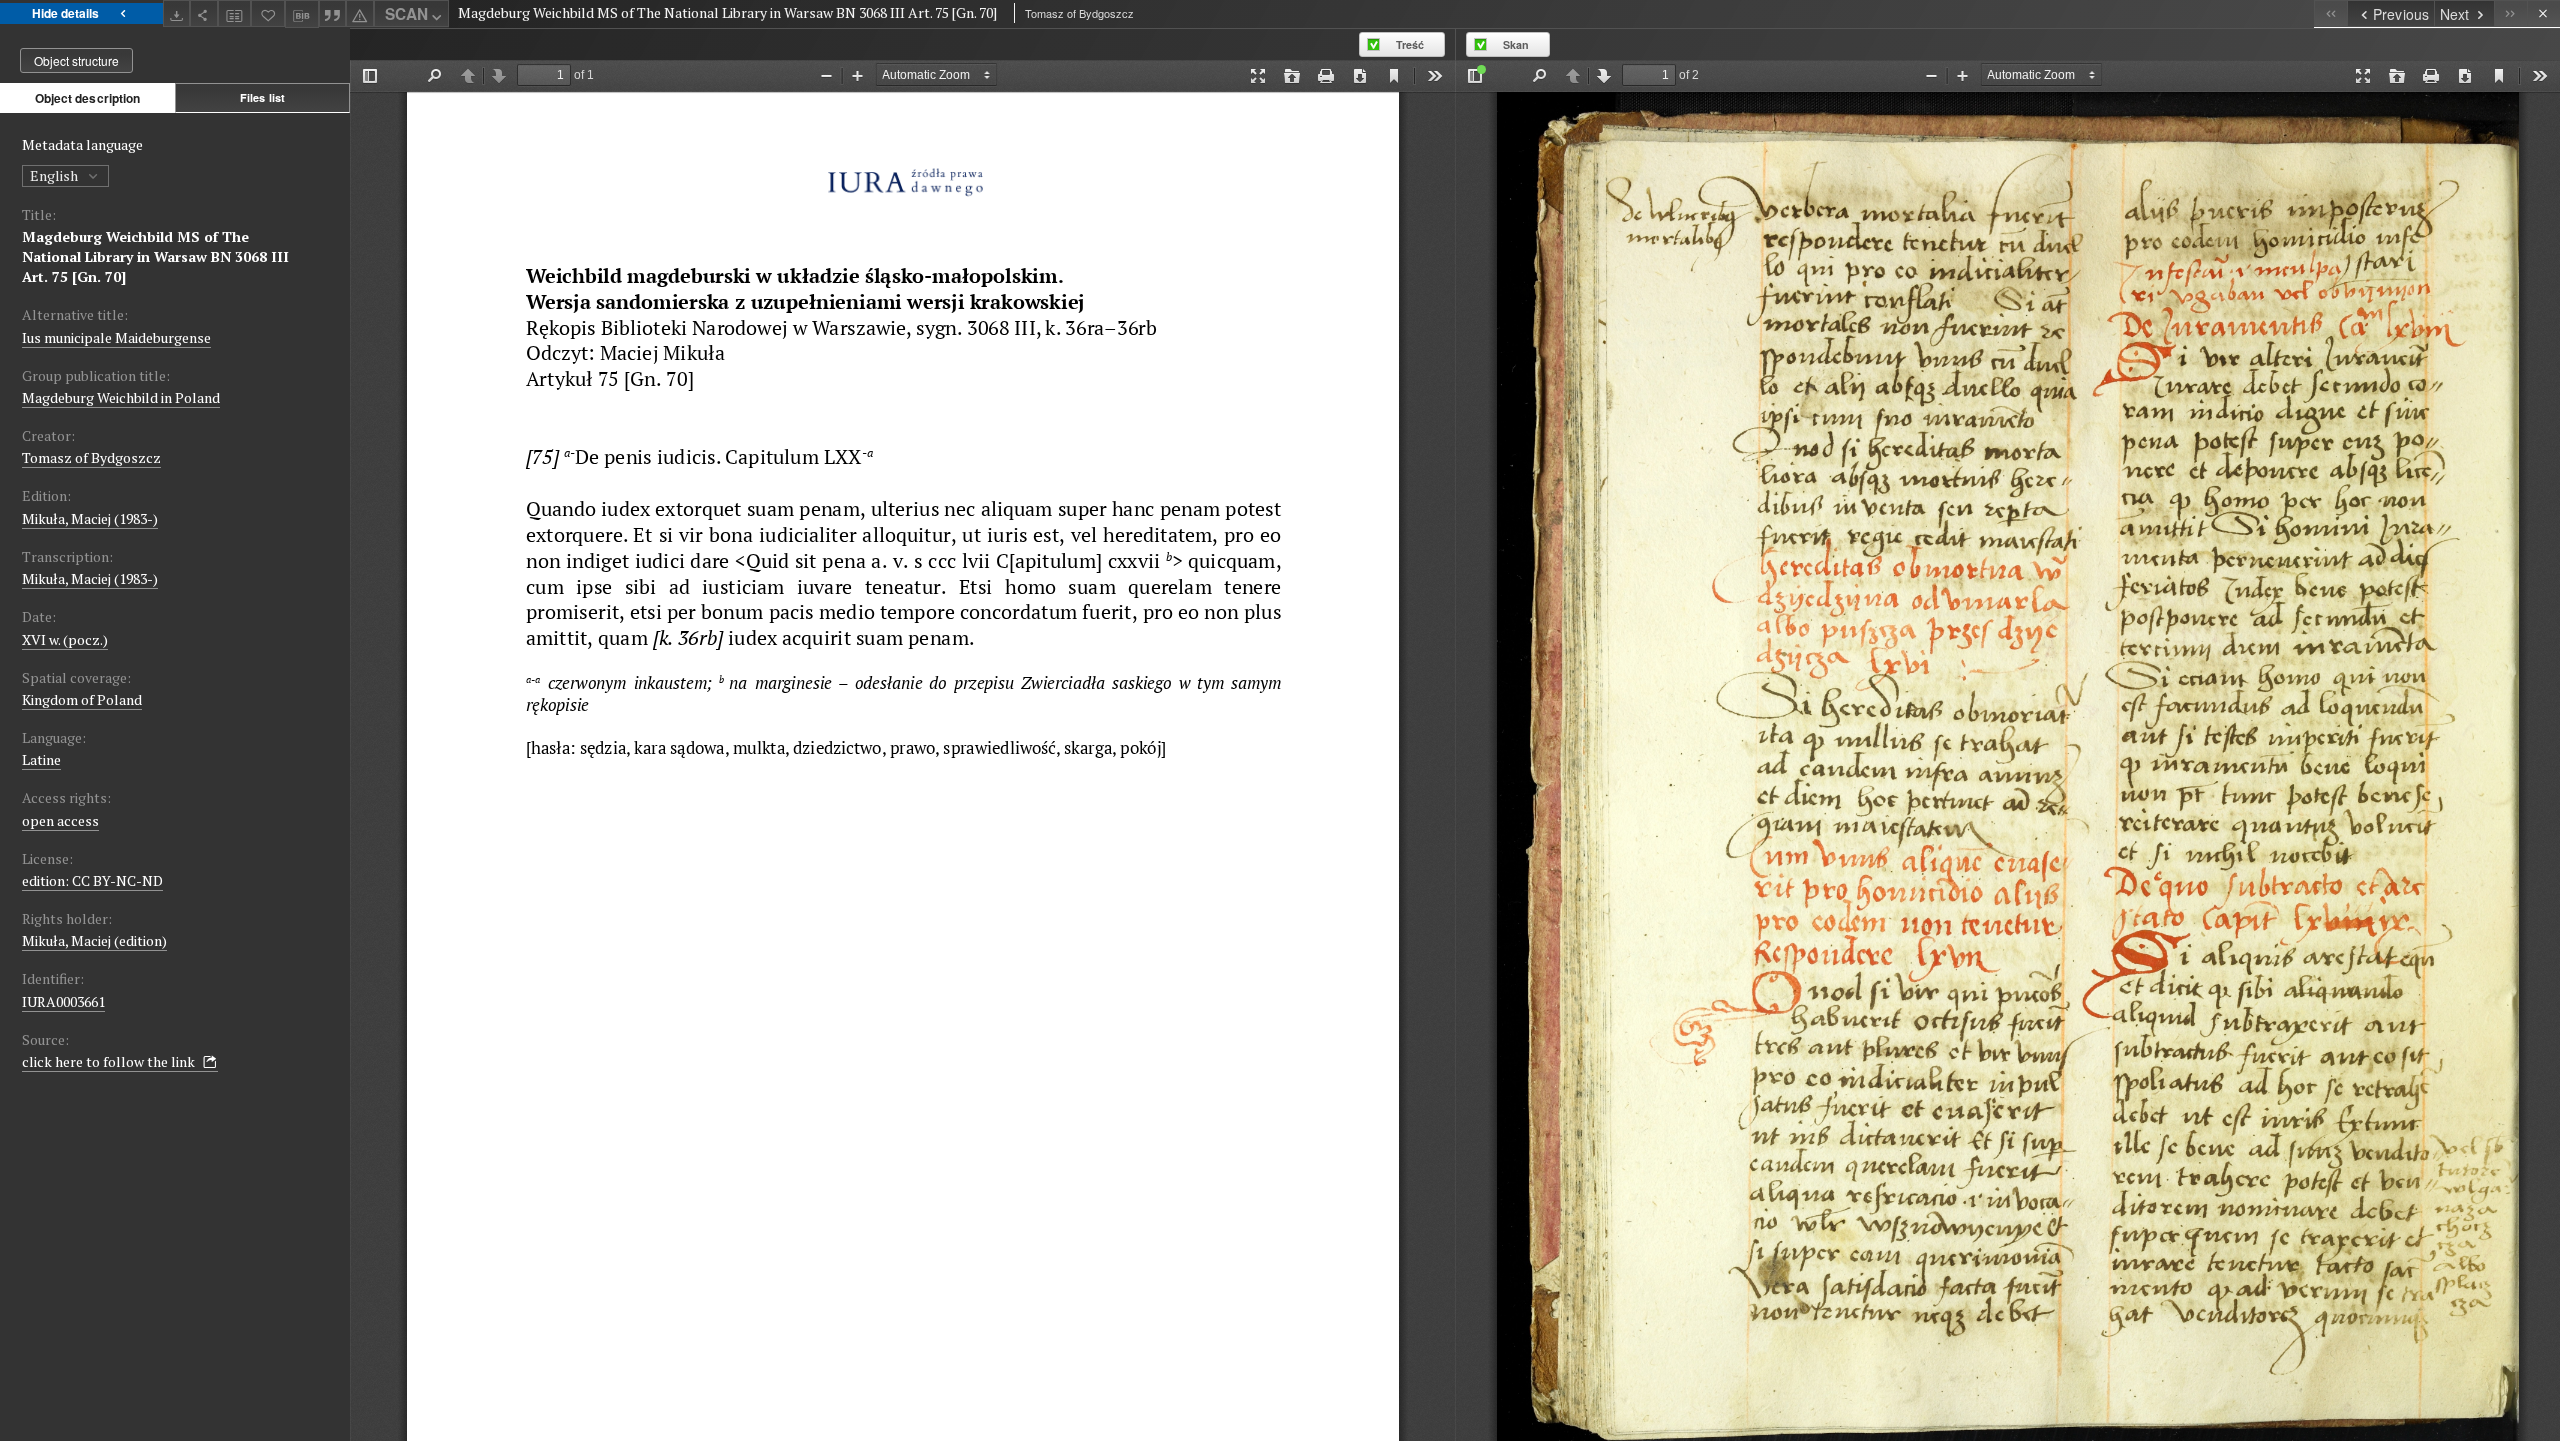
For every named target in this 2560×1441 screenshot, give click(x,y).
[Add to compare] (235, 13)
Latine (41, 759)
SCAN (406, 14)
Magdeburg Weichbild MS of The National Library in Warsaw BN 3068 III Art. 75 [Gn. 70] (155, 256)
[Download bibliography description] (302, 14)
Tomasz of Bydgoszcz (91, 457)
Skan (1516, 44)
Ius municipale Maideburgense (116, 337)
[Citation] (333, 13)
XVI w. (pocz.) (65, 639)
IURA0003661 (63, 1001)
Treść (1410, 44)
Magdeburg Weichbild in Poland (121, 397)
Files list (262, 97)
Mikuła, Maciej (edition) (94, 940)
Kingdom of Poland (82, 699)
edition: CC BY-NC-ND (92, 880)
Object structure (76, 60)
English (55, 175)
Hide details (65, 13)
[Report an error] (360, 13)
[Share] (204, 13)
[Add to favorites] (268, 13)
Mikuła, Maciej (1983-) (90, 518)
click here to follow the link (110, 1061)
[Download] (177, 13)
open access (60, 820)
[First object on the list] (2330, 13)
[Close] (2543, 13)
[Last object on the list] (2510, 13)
